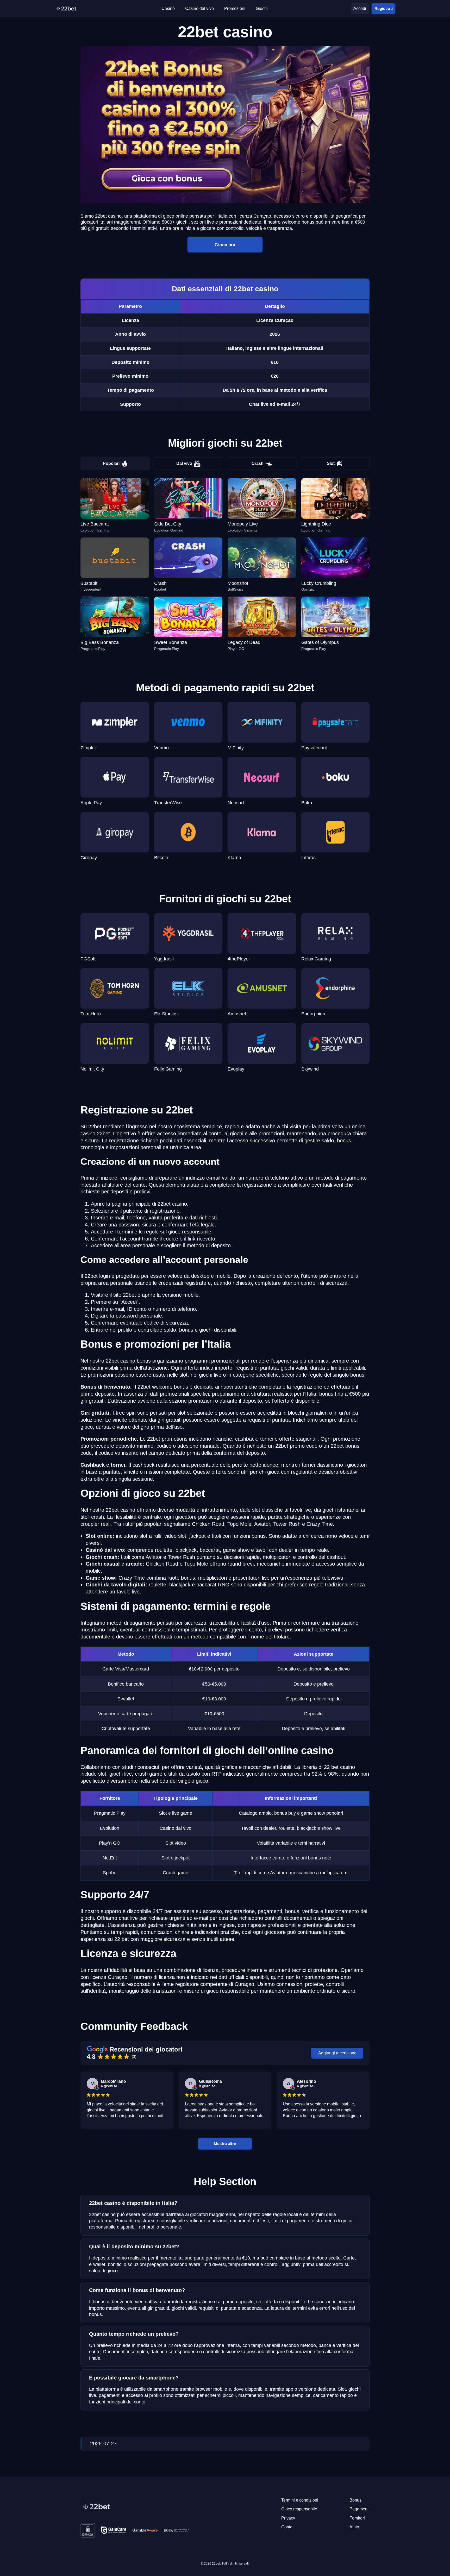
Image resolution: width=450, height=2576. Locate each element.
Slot (331, 463)
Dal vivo (184, 463)
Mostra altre (225, 2143)
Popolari (111, 463)
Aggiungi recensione (337, 2053)
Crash (258, 463)
